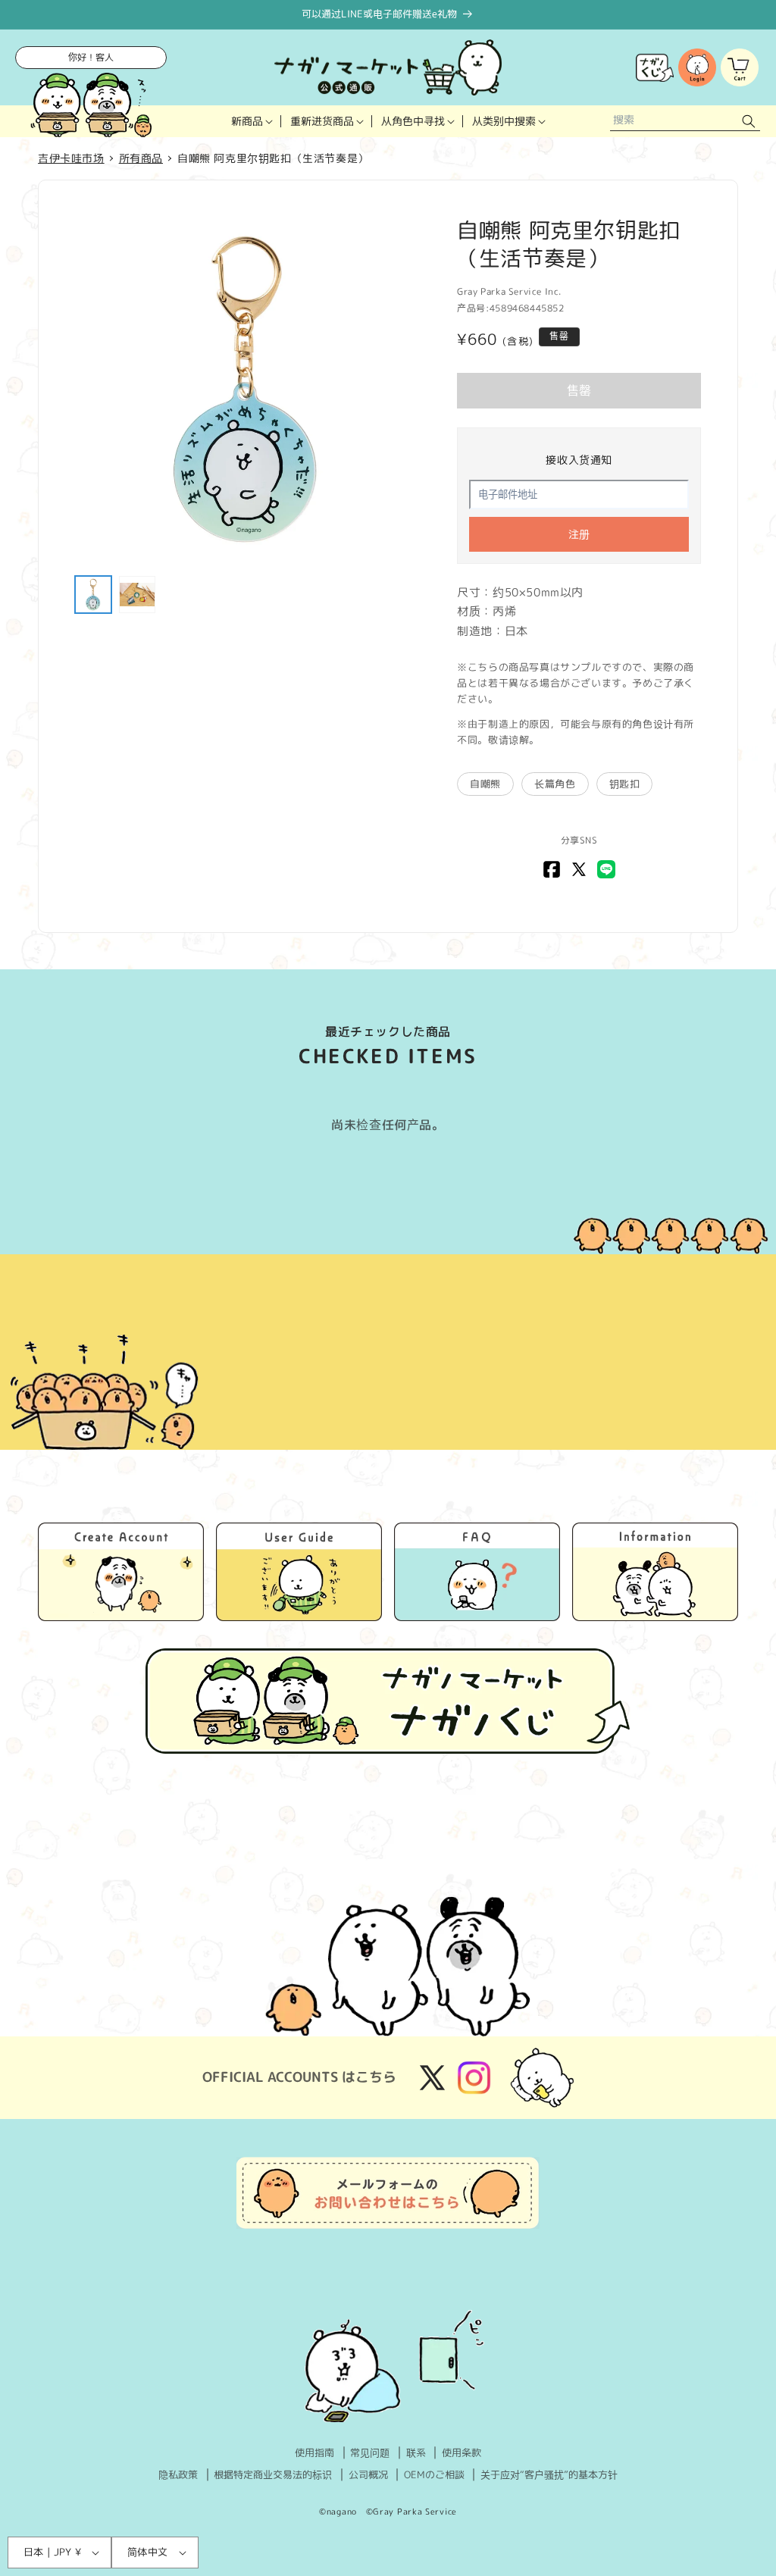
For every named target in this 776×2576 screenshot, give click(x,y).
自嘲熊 (485, 784)
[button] (252, 121)
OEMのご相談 (434, 2474)
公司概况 (368, 2474)
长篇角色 (555, 784)
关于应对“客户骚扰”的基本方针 (549, 2474)
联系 (416, 2452)
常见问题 (370, 2452)
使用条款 (462, 2452)
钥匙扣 (625, 784)
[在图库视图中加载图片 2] (137, 594)
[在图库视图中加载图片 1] (93, 594)
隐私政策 (178, 2474)
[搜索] (749, 122)
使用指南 (314, 2452)
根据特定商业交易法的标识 (273, 2474)
